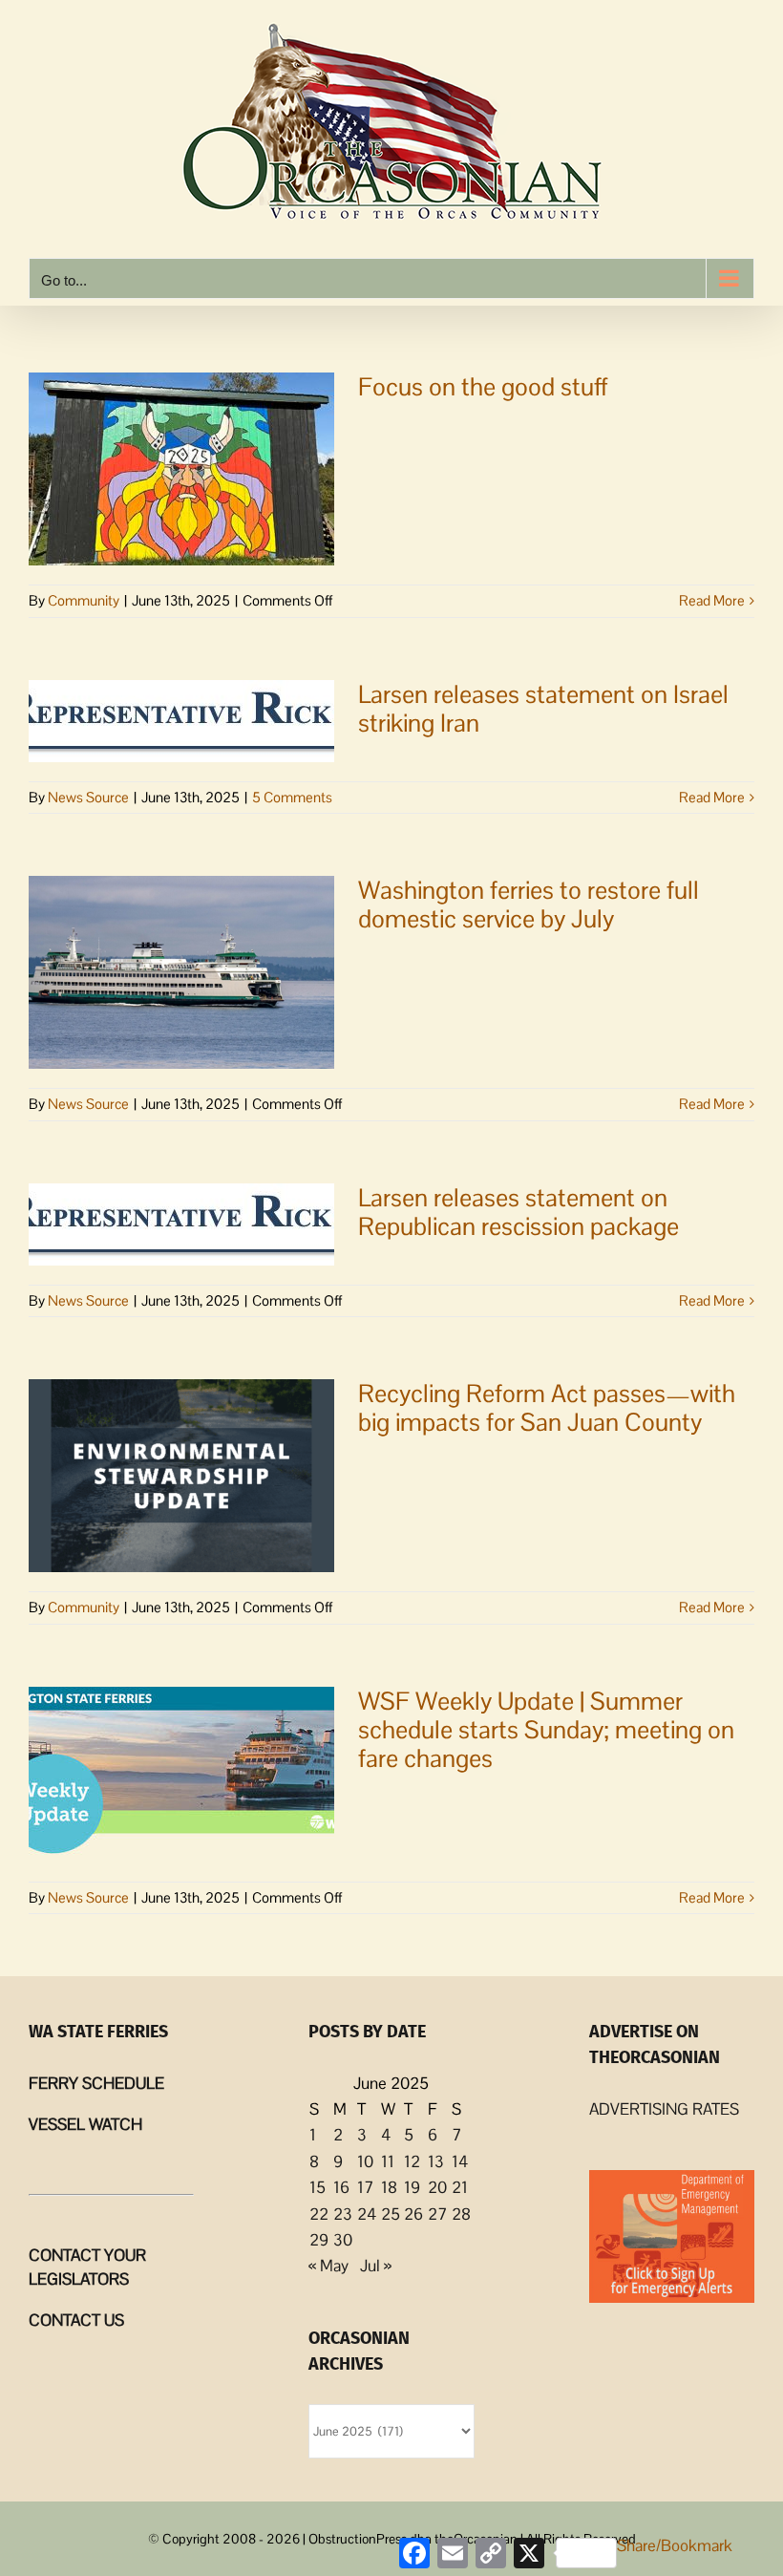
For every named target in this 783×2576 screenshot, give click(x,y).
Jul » (376, 2266)
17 (365, 2187)
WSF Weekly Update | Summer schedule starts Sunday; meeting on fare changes (546, 1730)
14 (460, 2161)
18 (389, 2187)
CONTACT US (76, 2320)
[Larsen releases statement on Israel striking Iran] (181, 721)
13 (436, 2161)
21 (460, 2187)
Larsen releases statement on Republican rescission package (518, 1212)
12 (412, 2161)
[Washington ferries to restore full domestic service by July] (181, 972)
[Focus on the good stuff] (181, 469)
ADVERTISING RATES (664, 2109)
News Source (88, 797)
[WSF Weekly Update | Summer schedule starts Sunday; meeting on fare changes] (181, 1775)
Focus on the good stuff (483, 387)
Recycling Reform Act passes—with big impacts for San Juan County (547, 1408)
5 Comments (292, 797)
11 (388, 2161)
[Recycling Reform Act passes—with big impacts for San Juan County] (181, 1476)
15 (317, 2187)
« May (328, 2266)
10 (365, 2161)
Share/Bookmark (675, 2545)
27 (437, 2214)
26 (413, 2214)
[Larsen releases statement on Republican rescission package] (181, 1224)
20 (437, 2187)
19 (412, 2187)
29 (319, 2240)
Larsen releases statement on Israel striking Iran (543, 709)
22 (319, 2214)
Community (84, 600)
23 (343, 2214)
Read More (712, 600)
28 (461, 2214)
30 (343, 2240)
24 (367, 2214)
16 (341, 2187)
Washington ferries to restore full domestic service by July (529, 905)
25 (391, 2214)
